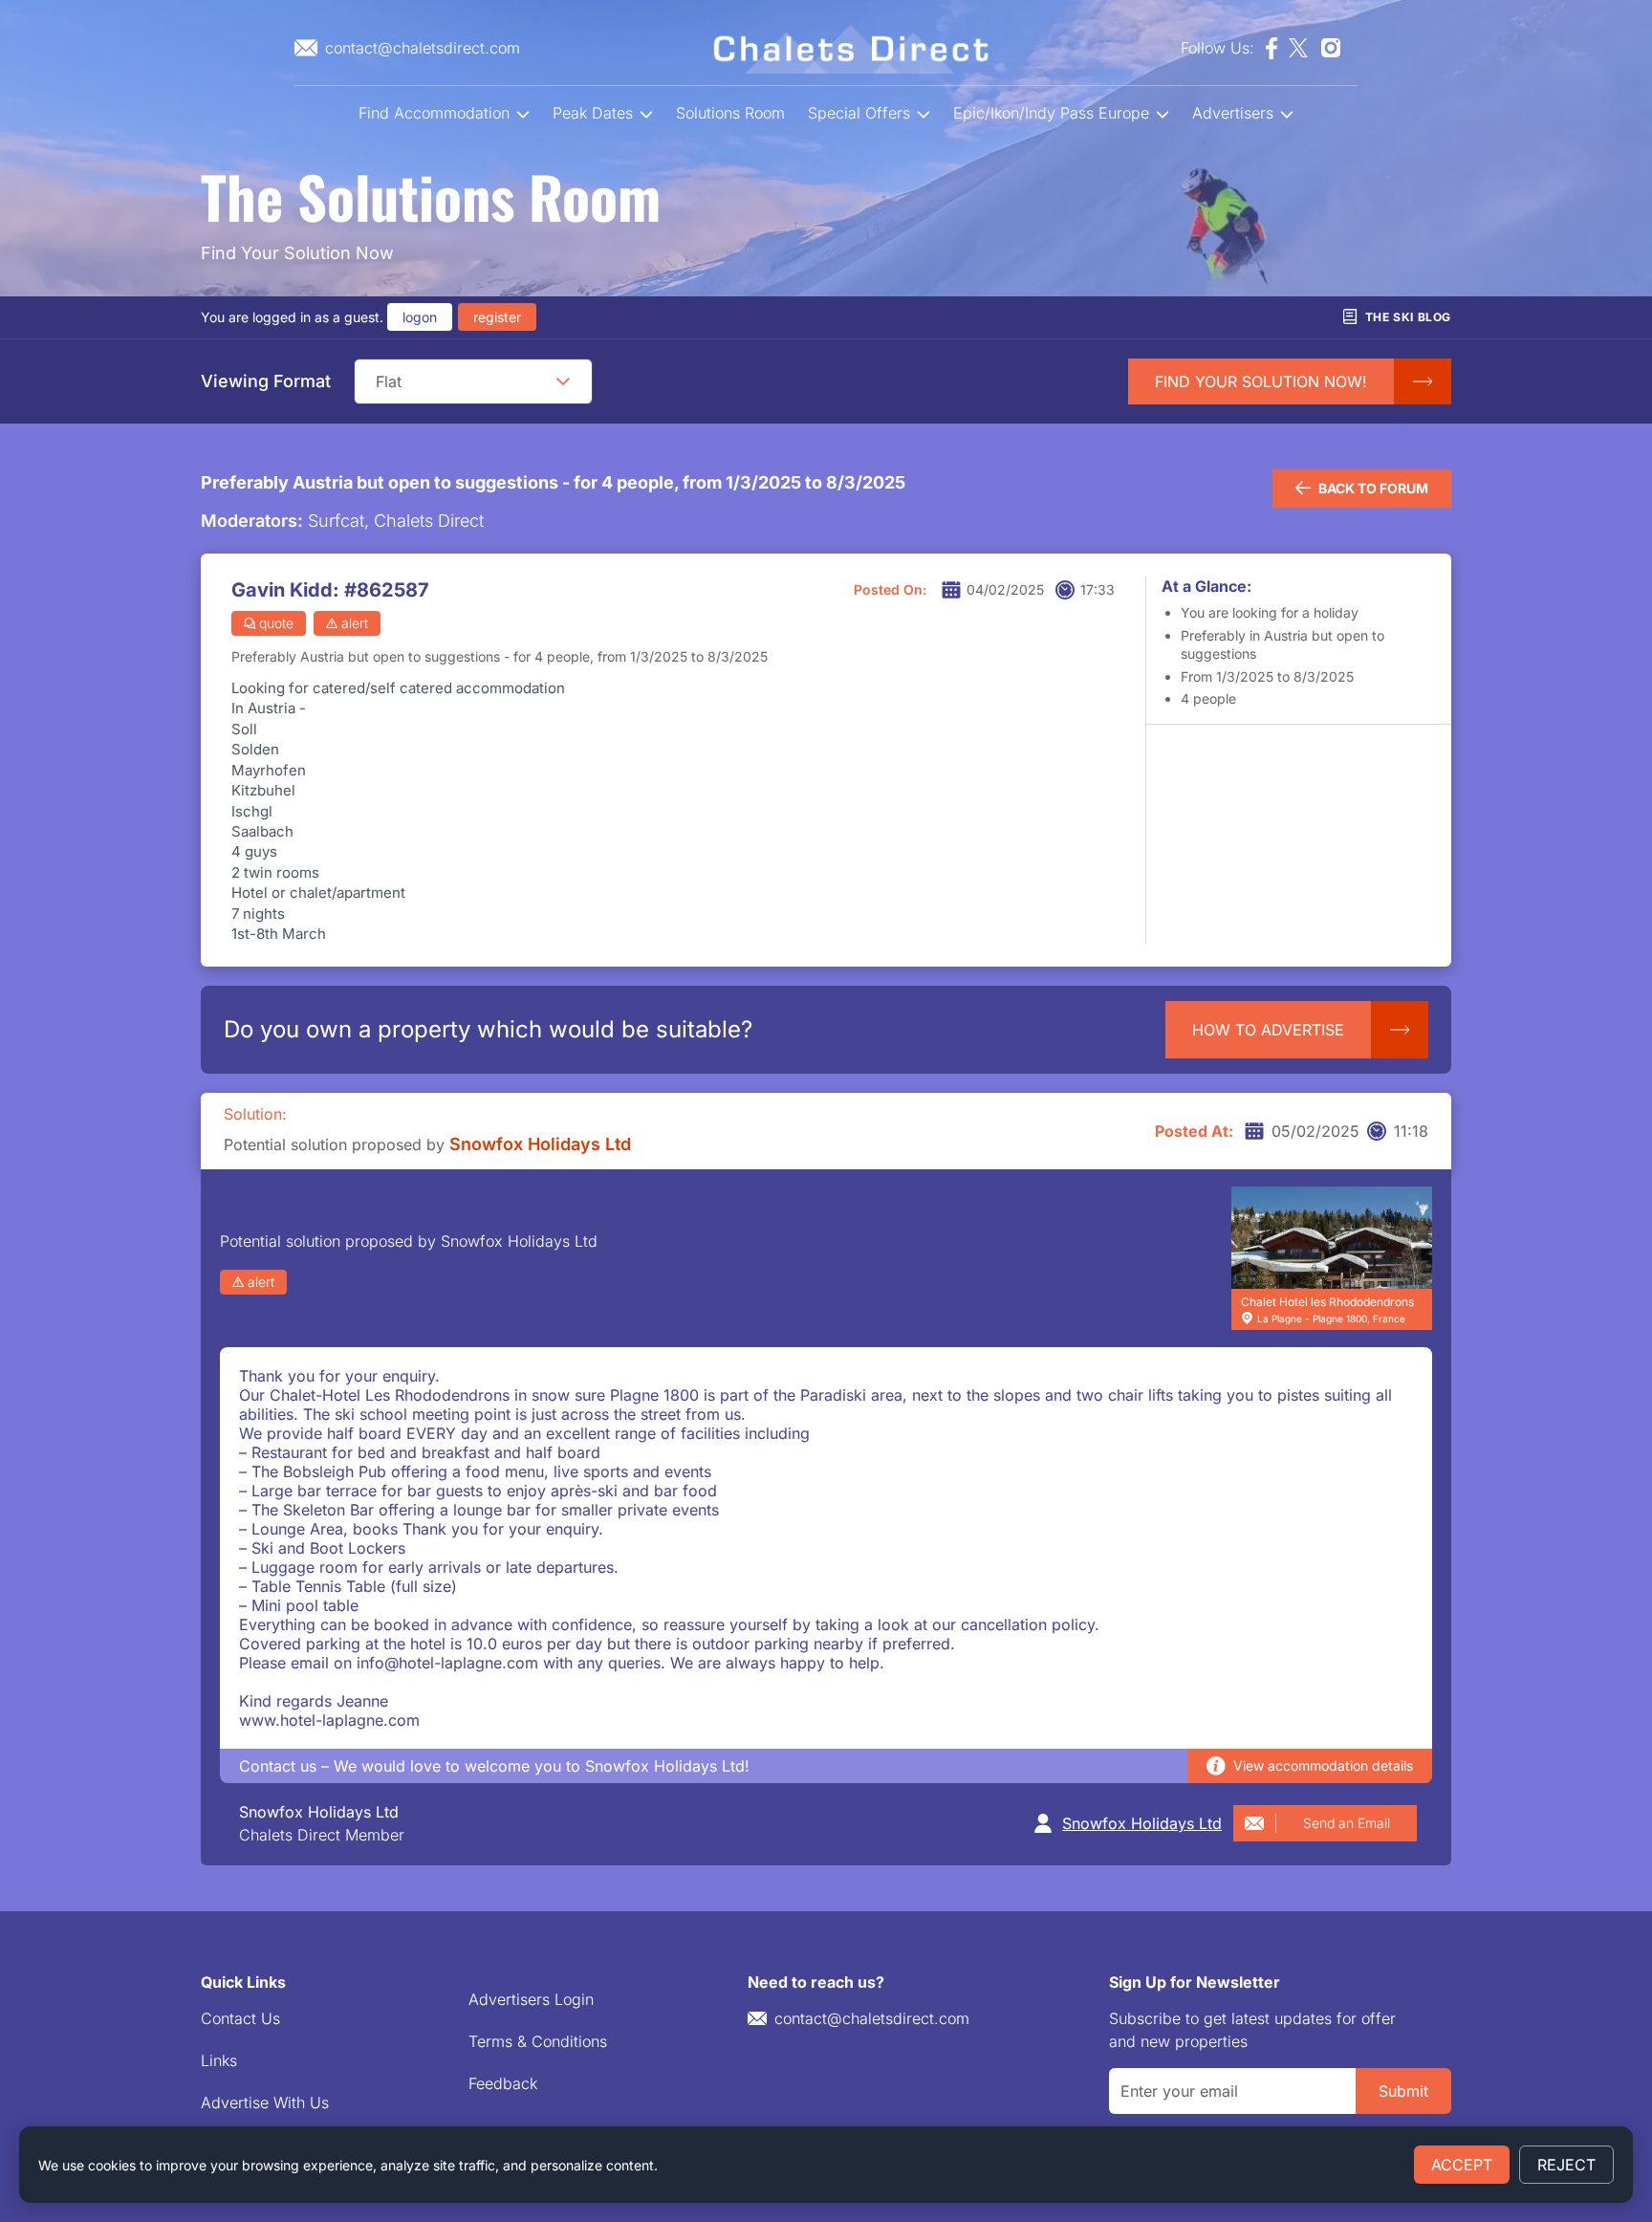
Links (219, 2060)
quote (276, 623)
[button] (563, 381)
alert (355, 623)
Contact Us (240, 2018)
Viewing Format (266, 381)
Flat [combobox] (389, 381)
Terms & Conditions (538, 2041)
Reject (1566, 2165)
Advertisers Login (531, 1999)
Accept (1462, 2165)
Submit (1403, 2091)
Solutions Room (730, 113)
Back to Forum (1373, 488)
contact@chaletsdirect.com (872, 2018)
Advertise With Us (265, 2102)
